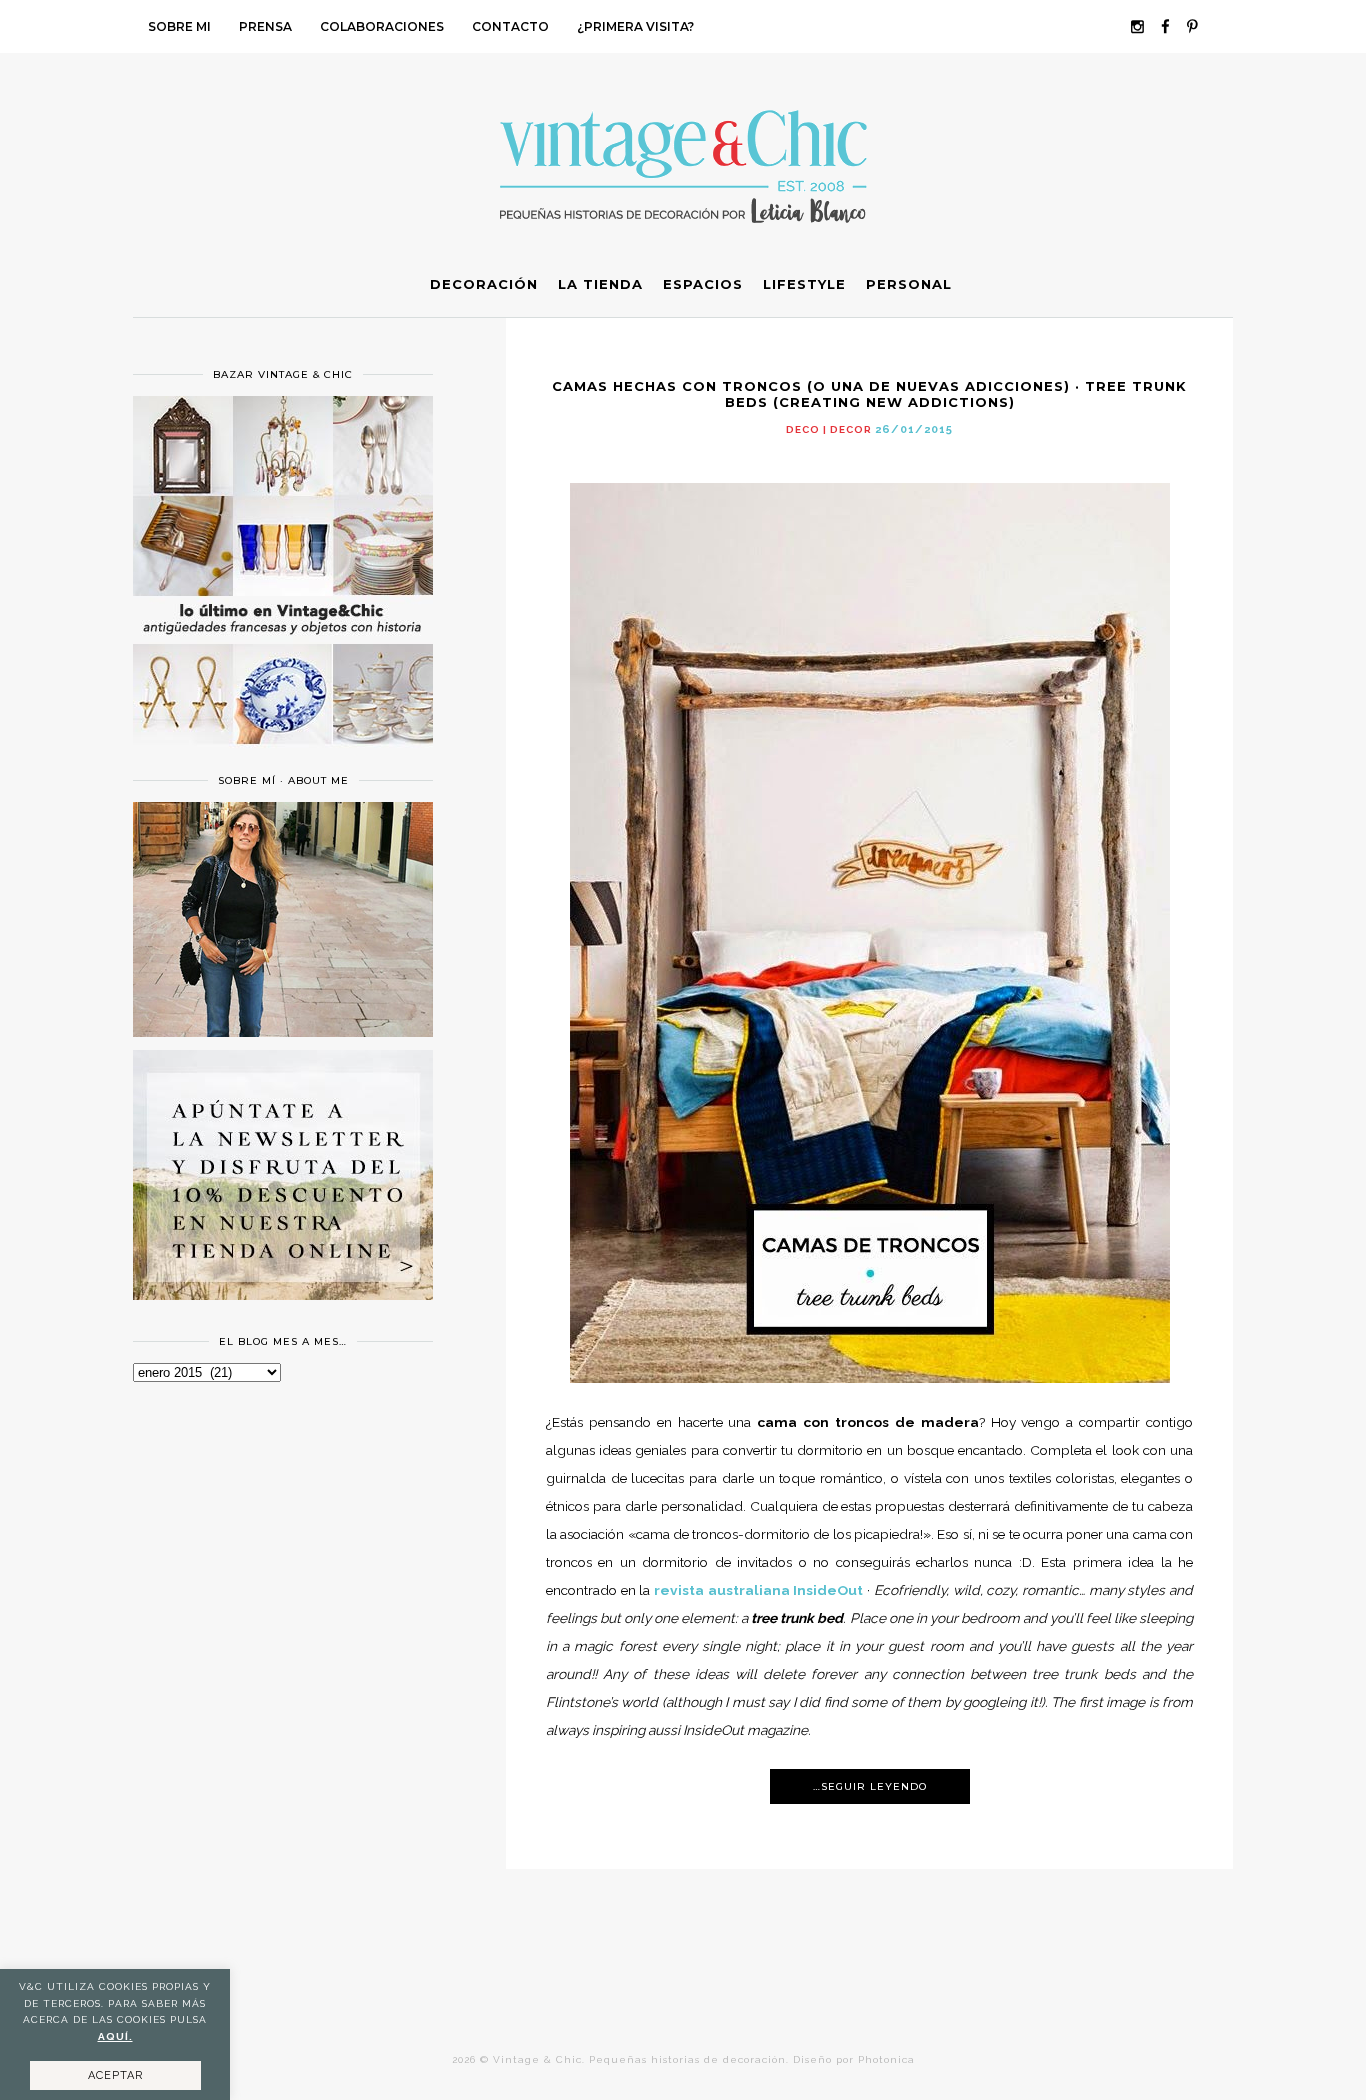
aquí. (115, 2036)
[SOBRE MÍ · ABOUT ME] (283, 1032)
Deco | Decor (829, 429)
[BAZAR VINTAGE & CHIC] (283, 756)
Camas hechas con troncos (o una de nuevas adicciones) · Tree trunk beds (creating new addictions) (869, 394)
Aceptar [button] (115, 2075)
